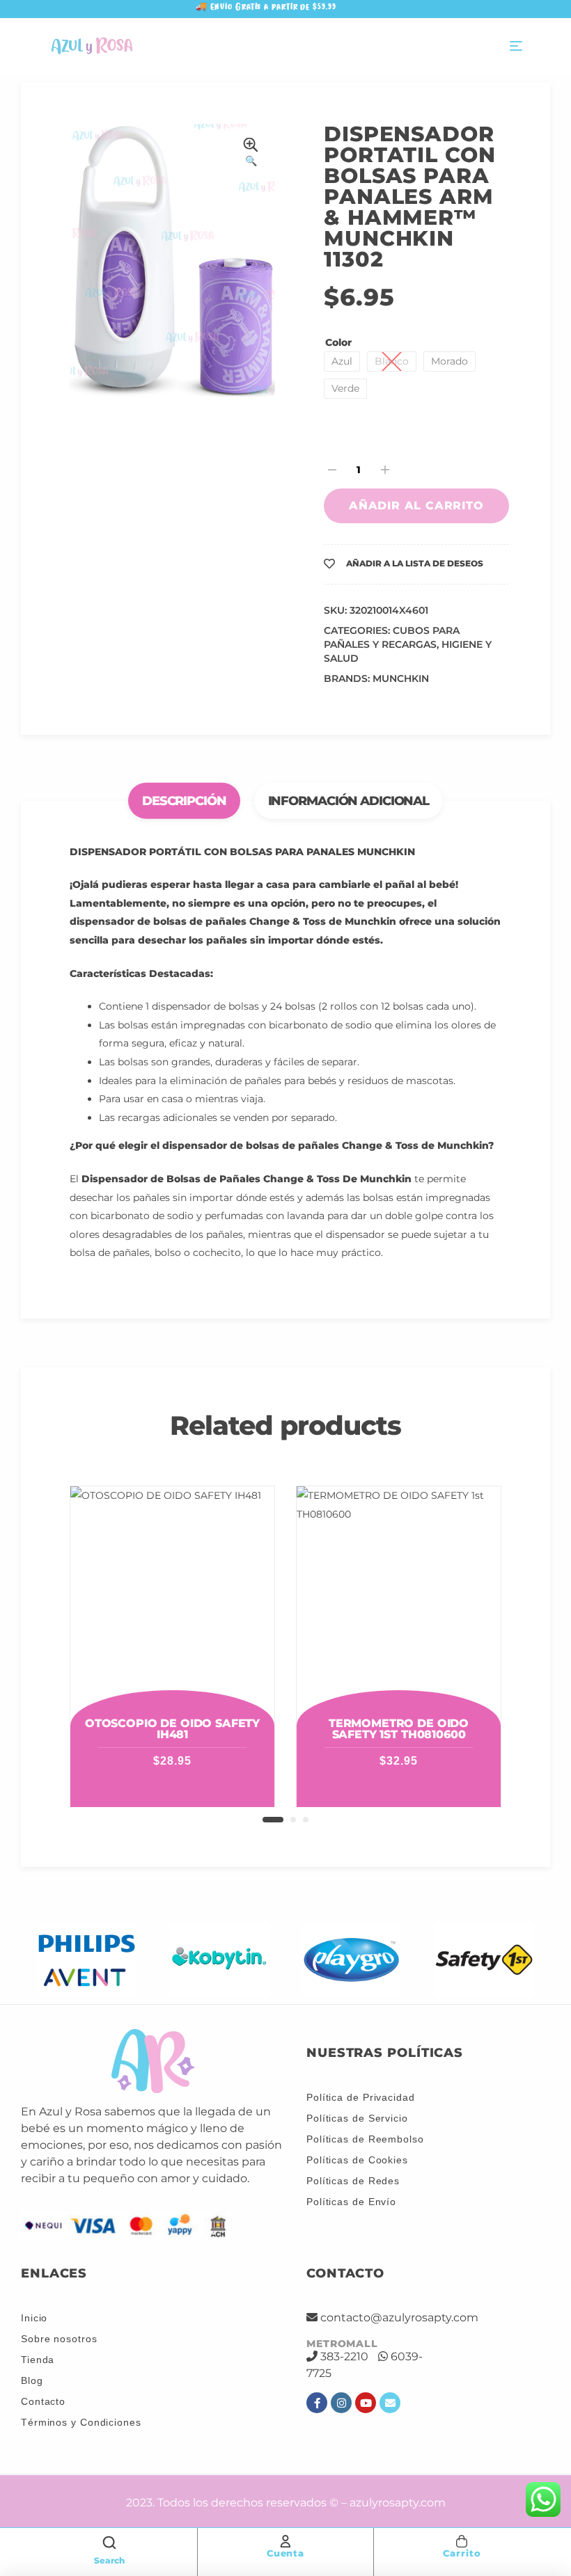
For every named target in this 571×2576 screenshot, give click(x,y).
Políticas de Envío (351, 2202)
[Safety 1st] (354, 1960)
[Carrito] (462, 2541)
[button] (251, 154)
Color (338, 342)
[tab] (188, 801)
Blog (32, 2380)
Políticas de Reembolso (365, 2139)
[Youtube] (366, 2403)
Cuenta (285, 2553)
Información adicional (349, 800)
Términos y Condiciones (81, 2422)
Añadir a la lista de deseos (415, 563)
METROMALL (342, 2344)
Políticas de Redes (353, 2181)
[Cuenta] (285, 2541)
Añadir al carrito (416, 506)
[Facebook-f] (317, 2403)
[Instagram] (341, 2403)
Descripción (184, 800)
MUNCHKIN (401, 678)
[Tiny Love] (486, 1960)
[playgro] (221, 1960)
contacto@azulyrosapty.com (399, 2317)
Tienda (38, 2360)
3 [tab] (306, 1820)
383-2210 (344, 2356)
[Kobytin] (89, 1960)
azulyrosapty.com (398, 2503)
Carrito (462, 2553)
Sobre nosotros (59, 2339)
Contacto (43, 2401)
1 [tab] (273, 1820)
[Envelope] (390, 2403)
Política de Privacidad (361, 2097)
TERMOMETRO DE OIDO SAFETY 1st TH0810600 (399, 1729)
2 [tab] (293, 1820)
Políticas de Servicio (357, 2118)
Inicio (34, 2318)
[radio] (342, 361)
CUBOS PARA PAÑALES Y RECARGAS (392, 637)
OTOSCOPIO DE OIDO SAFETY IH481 (172, 1729)
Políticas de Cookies (357, 2160)
